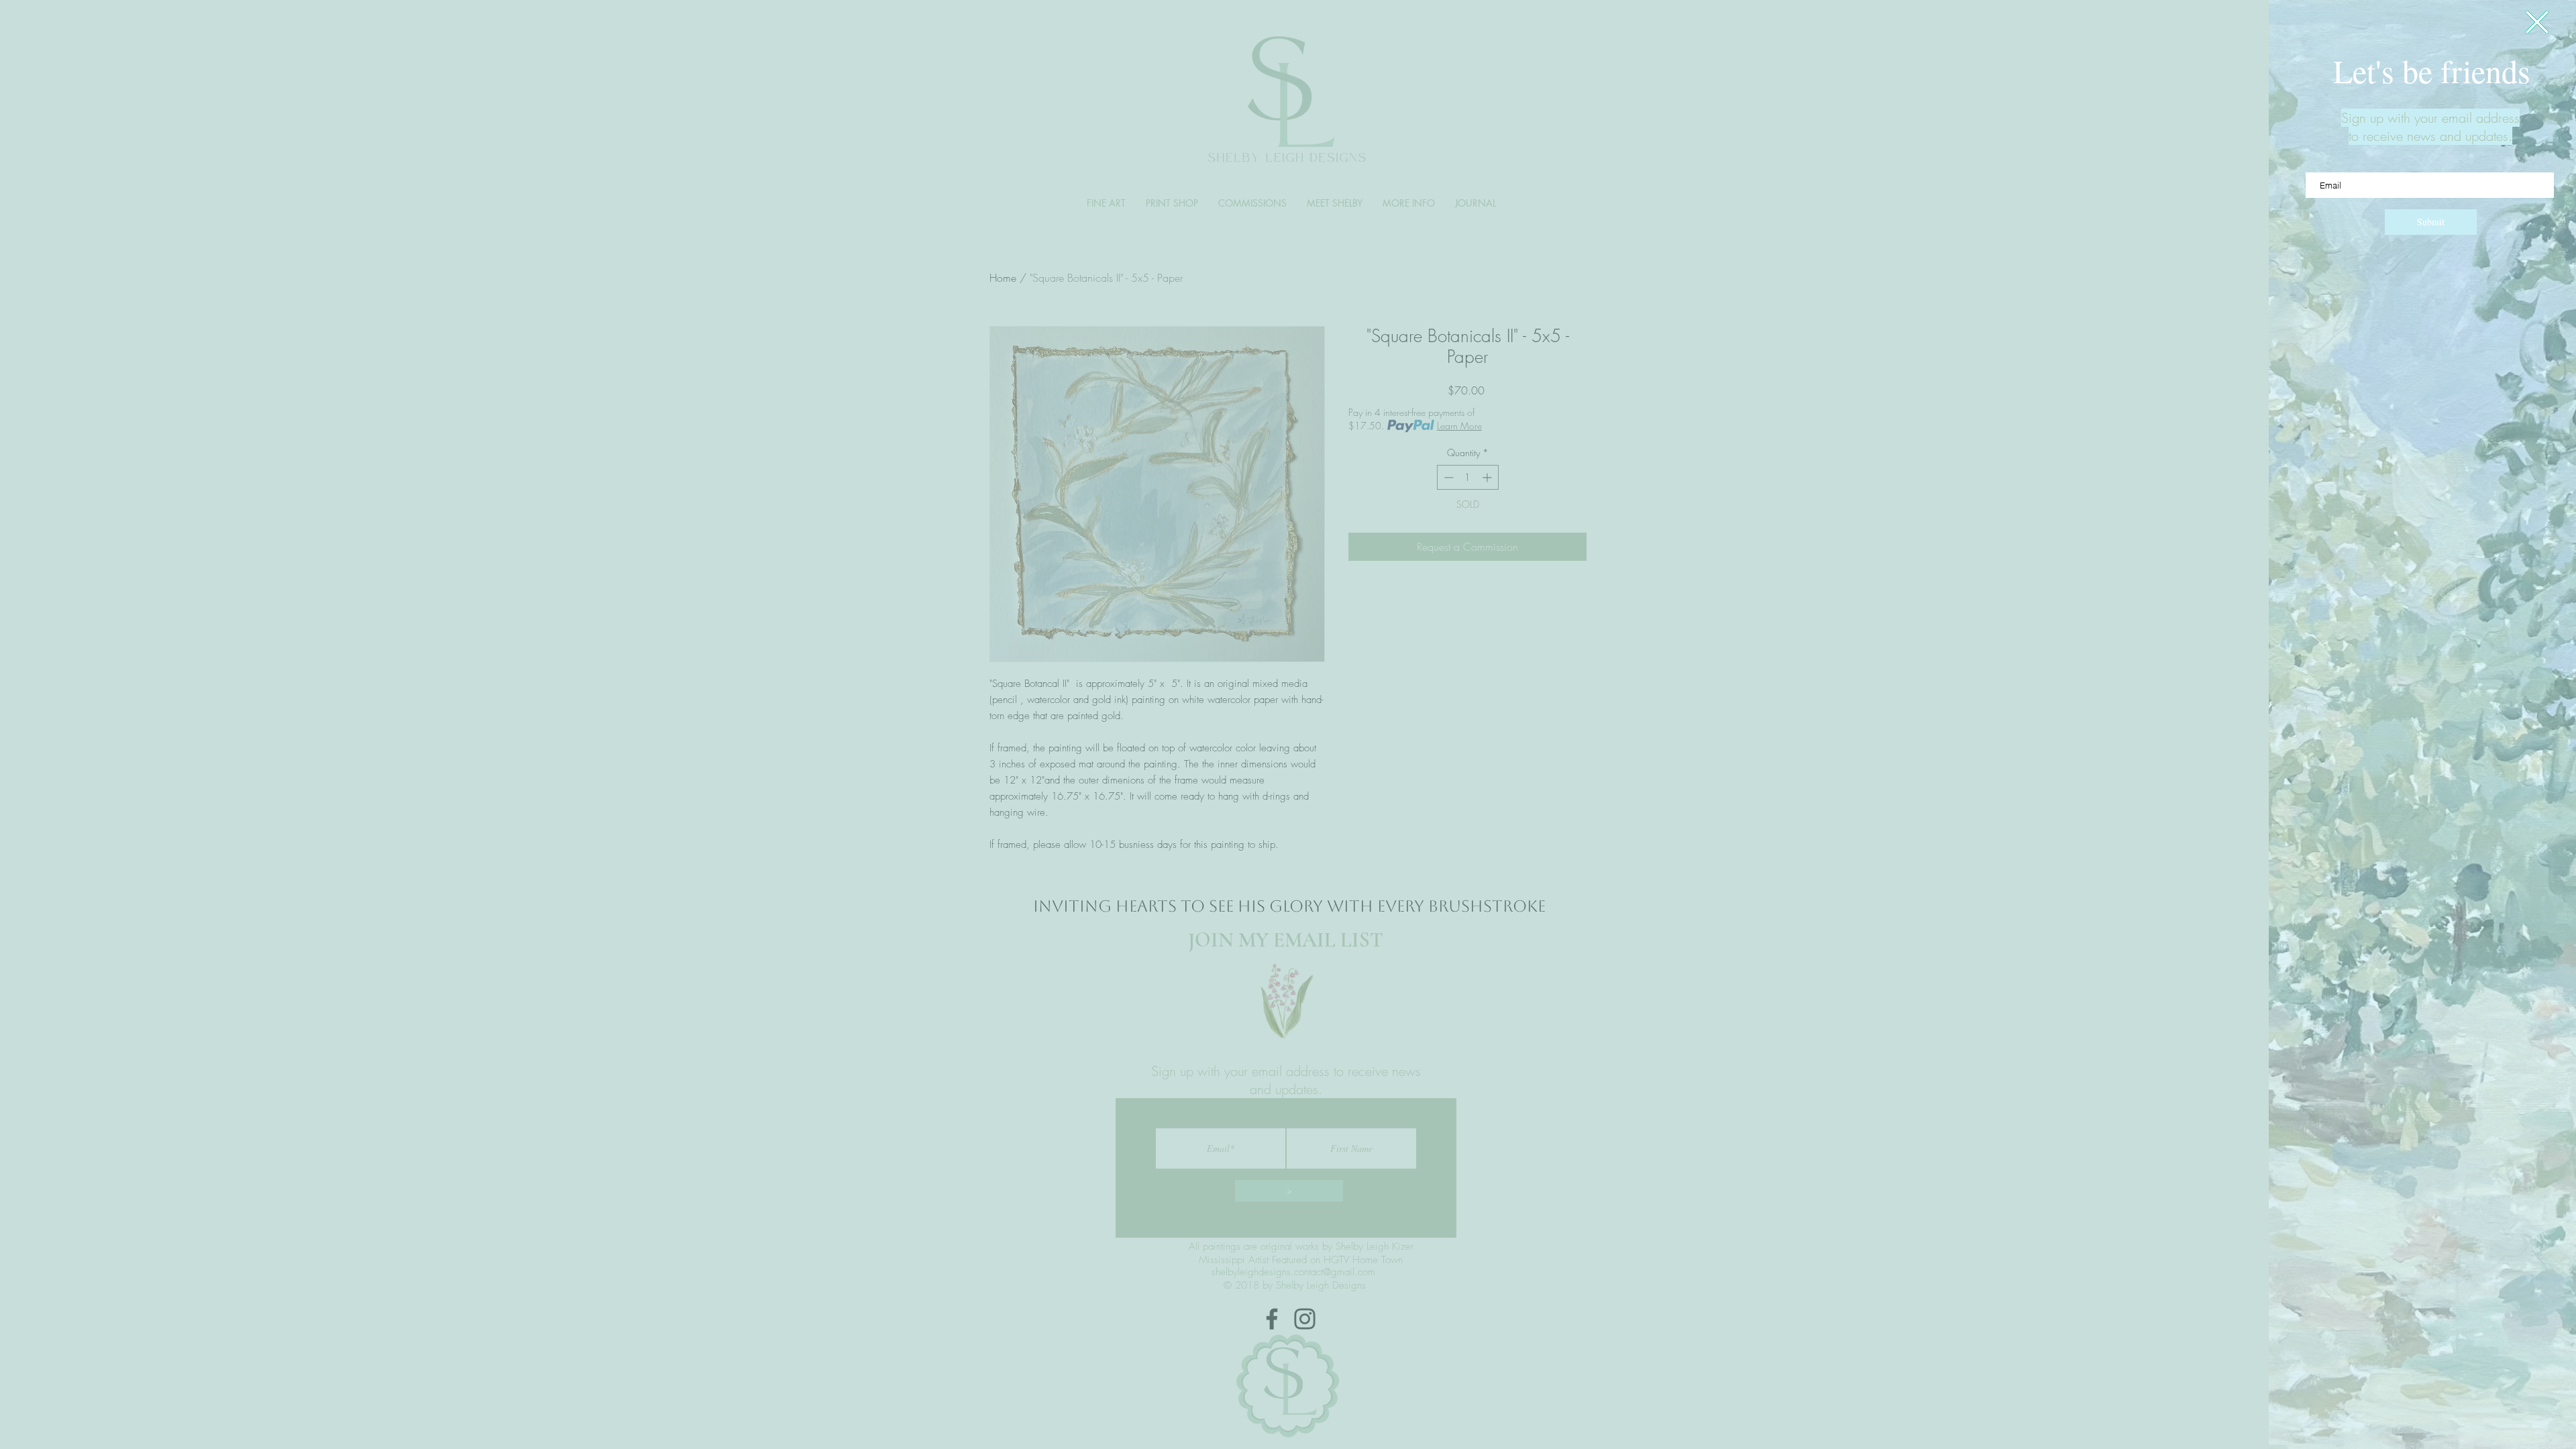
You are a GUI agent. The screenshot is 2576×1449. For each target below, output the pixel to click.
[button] (2537, 22)
